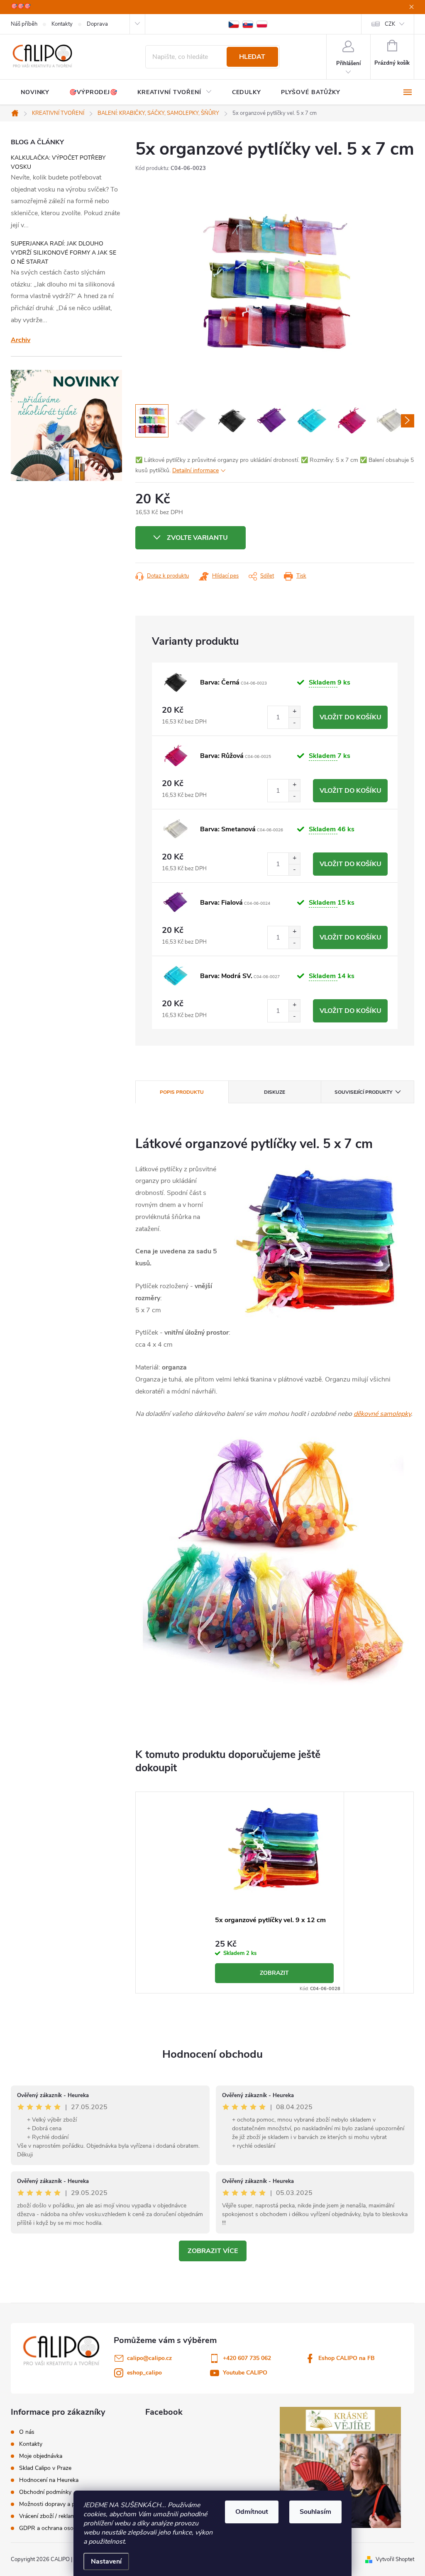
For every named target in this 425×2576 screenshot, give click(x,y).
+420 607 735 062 (247, 2358)
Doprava (97, 24)
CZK (390, 24)
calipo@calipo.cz (149, 2358)
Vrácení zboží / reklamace (52, 2516)
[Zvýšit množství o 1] (294, 712)
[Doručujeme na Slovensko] (248, 24)
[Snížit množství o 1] (294, 723)
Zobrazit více (213, 2251)
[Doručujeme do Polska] (262, 24)
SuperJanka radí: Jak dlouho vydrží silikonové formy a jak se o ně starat (64, 253)
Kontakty (62, 24)
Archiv (21, 340)
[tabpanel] (275, 1893)
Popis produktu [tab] (182, 1092)
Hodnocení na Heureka (49, 2480)
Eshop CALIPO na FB (347, 2358)
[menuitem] (35, 92)
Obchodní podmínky (45, 2492)
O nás (27, 2432)
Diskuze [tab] (275, 1092)
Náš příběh (24, 24)
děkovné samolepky (382, 1414)
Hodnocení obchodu (212, 2054)
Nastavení (106, 2561)
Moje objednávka (41, 2456)
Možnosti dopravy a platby (53, 2504)
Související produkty (363, 1092)
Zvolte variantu (197, 538)
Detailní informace (195, 470)
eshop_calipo (144, 2373)
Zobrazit (274, 1973)
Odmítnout (252, 2512)
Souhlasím (315, 2512)
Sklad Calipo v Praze (45, 2468)
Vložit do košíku (351, 717)
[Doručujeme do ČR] (234, 24)
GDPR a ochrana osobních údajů (61, 2528)
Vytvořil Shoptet (395, 2559)
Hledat (252, 57)
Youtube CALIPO (245, 2373)
